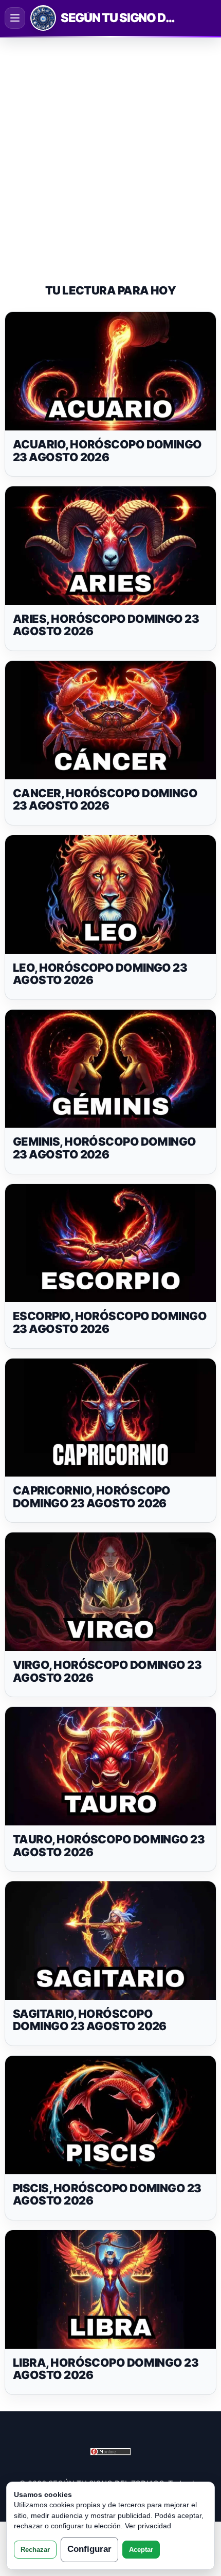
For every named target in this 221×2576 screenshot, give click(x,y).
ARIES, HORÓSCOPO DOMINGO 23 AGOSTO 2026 (106, 625)
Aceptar (141, 2550)
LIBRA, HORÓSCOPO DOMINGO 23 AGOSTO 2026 (106, 2369)
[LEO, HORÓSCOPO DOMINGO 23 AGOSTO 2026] (110, 894)
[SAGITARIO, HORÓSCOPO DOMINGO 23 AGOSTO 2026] (110, 1941)
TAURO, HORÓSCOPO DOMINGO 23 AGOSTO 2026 (109, 1846)
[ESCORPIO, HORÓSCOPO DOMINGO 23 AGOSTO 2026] (110, 1243)
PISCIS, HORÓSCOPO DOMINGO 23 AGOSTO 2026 (107, 2195)
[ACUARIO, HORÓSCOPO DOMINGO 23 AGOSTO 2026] (110, 371)
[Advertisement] (110, 151)
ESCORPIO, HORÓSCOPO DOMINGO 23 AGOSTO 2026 (110, 1322)
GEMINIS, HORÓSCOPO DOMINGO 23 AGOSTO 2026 (105, 1148)
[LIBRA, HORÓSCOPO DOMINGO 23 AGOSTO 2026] (110, 2289)
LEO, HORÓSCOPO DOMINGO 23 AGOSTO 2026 (100, 974)
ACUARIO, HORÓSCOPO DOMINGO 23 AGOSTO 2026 (107, 451)
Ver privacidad (148, 2526)
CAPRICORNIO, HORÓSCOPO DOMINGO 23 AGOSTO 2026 (92, 1497)
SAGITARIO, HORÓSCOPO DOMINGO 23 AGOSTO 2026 (90, 2020)
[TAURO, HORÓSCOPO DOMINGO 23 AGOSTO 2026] (110, 1766)
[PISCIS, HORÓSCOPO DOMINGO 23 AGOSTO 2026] (110, 2115)
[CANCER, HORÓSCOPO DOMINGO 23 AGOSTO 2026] (110, 720)
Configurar (89, 2549)
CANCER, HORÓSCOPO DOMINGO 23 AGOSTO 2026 (105, 800)
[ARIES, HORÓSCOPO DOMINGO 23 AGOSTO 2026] (110, 546)
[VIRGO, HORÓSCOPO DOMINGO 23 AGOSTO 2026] (110, 1592)
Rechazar (35, 2550)
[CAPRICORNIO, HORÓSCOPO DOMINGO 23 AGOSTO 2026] (110, 1418)
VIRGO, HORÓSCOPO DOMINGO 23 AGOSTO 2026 (107, 1671)
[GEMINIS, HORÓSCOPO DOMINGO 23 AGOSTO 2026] (110, 1069)
